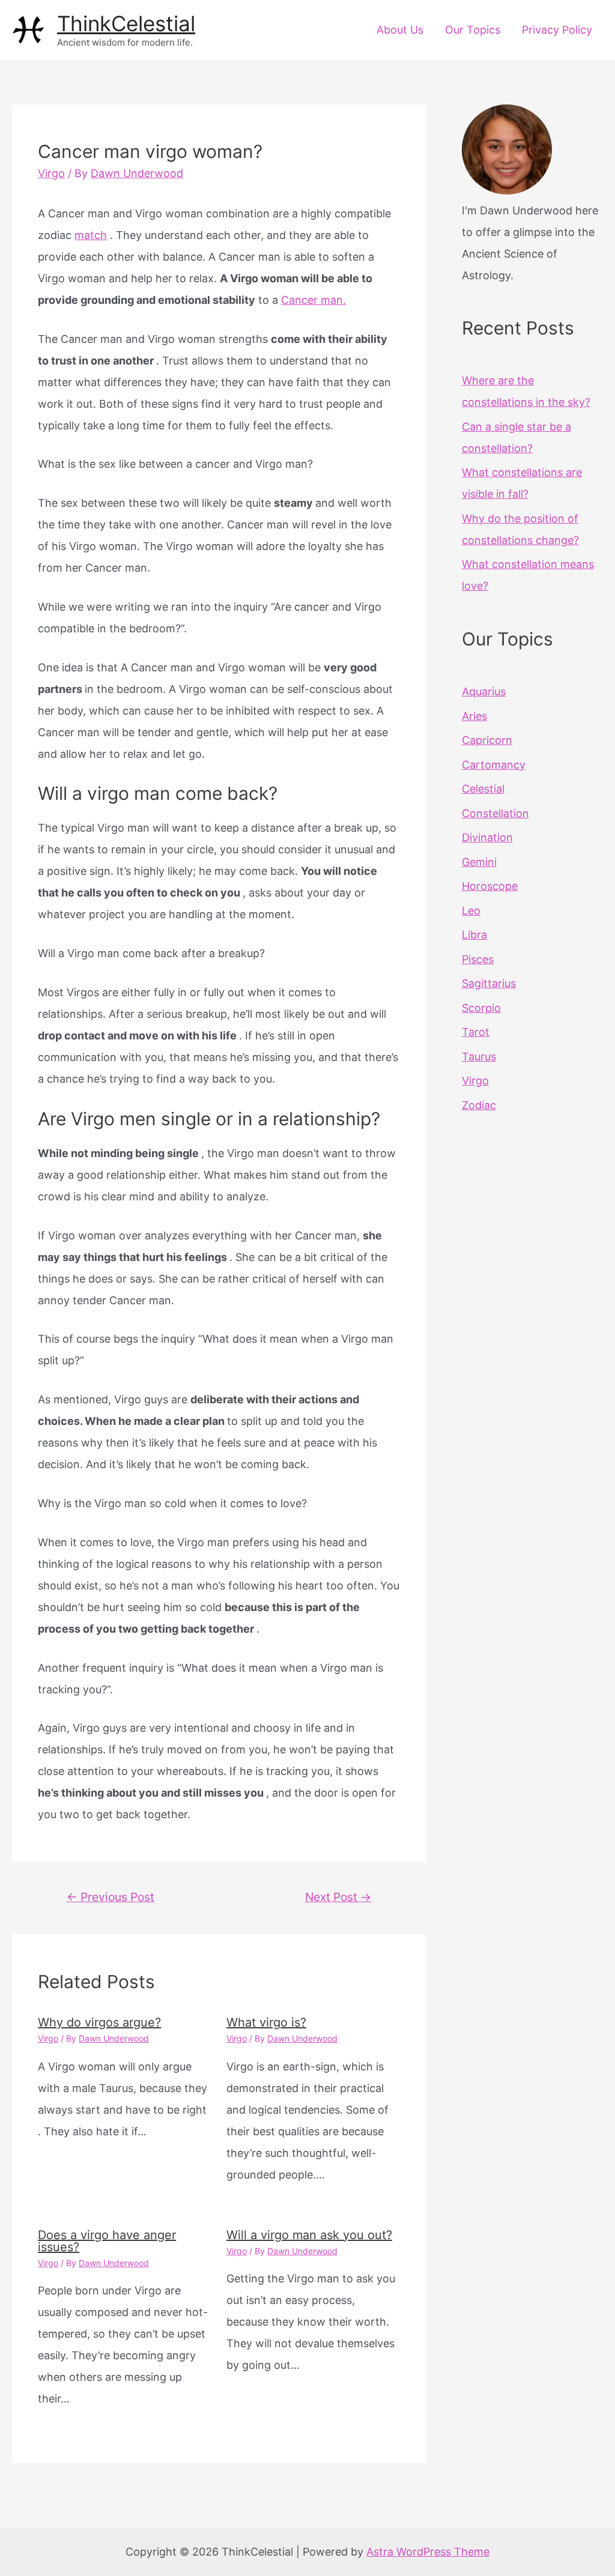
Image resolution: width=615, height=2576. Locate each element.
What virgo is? (266, 2022)
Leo (471, 911)
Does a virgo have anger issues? (107, 2241)
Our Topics (473, 30)
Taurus (479, 1057)
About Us (400, 30)
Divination (487, 837)
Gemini (479, 862)
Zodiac (479, 1105)
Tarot (476, 1032)
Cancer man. (314, 300)
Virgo (51, 173)
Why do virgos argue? (99, 2022)
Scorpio (481, 1008)
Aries (474, 716)
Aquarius (484, 691)
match (91, 235)
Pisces (478, 959)
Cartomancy (494, 765)
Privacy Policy (557, 30)
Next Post (338, 1897)
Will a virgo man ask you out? (309, 2235)
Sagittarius (489, 983)
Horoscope (490, 886)
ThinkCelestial (126, 23)
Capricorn (487, 740)
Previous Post (111, 1897)
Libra (474, 935)
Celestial (483, 789)
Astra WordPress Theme (428, 2552)
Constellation (495, 813)
